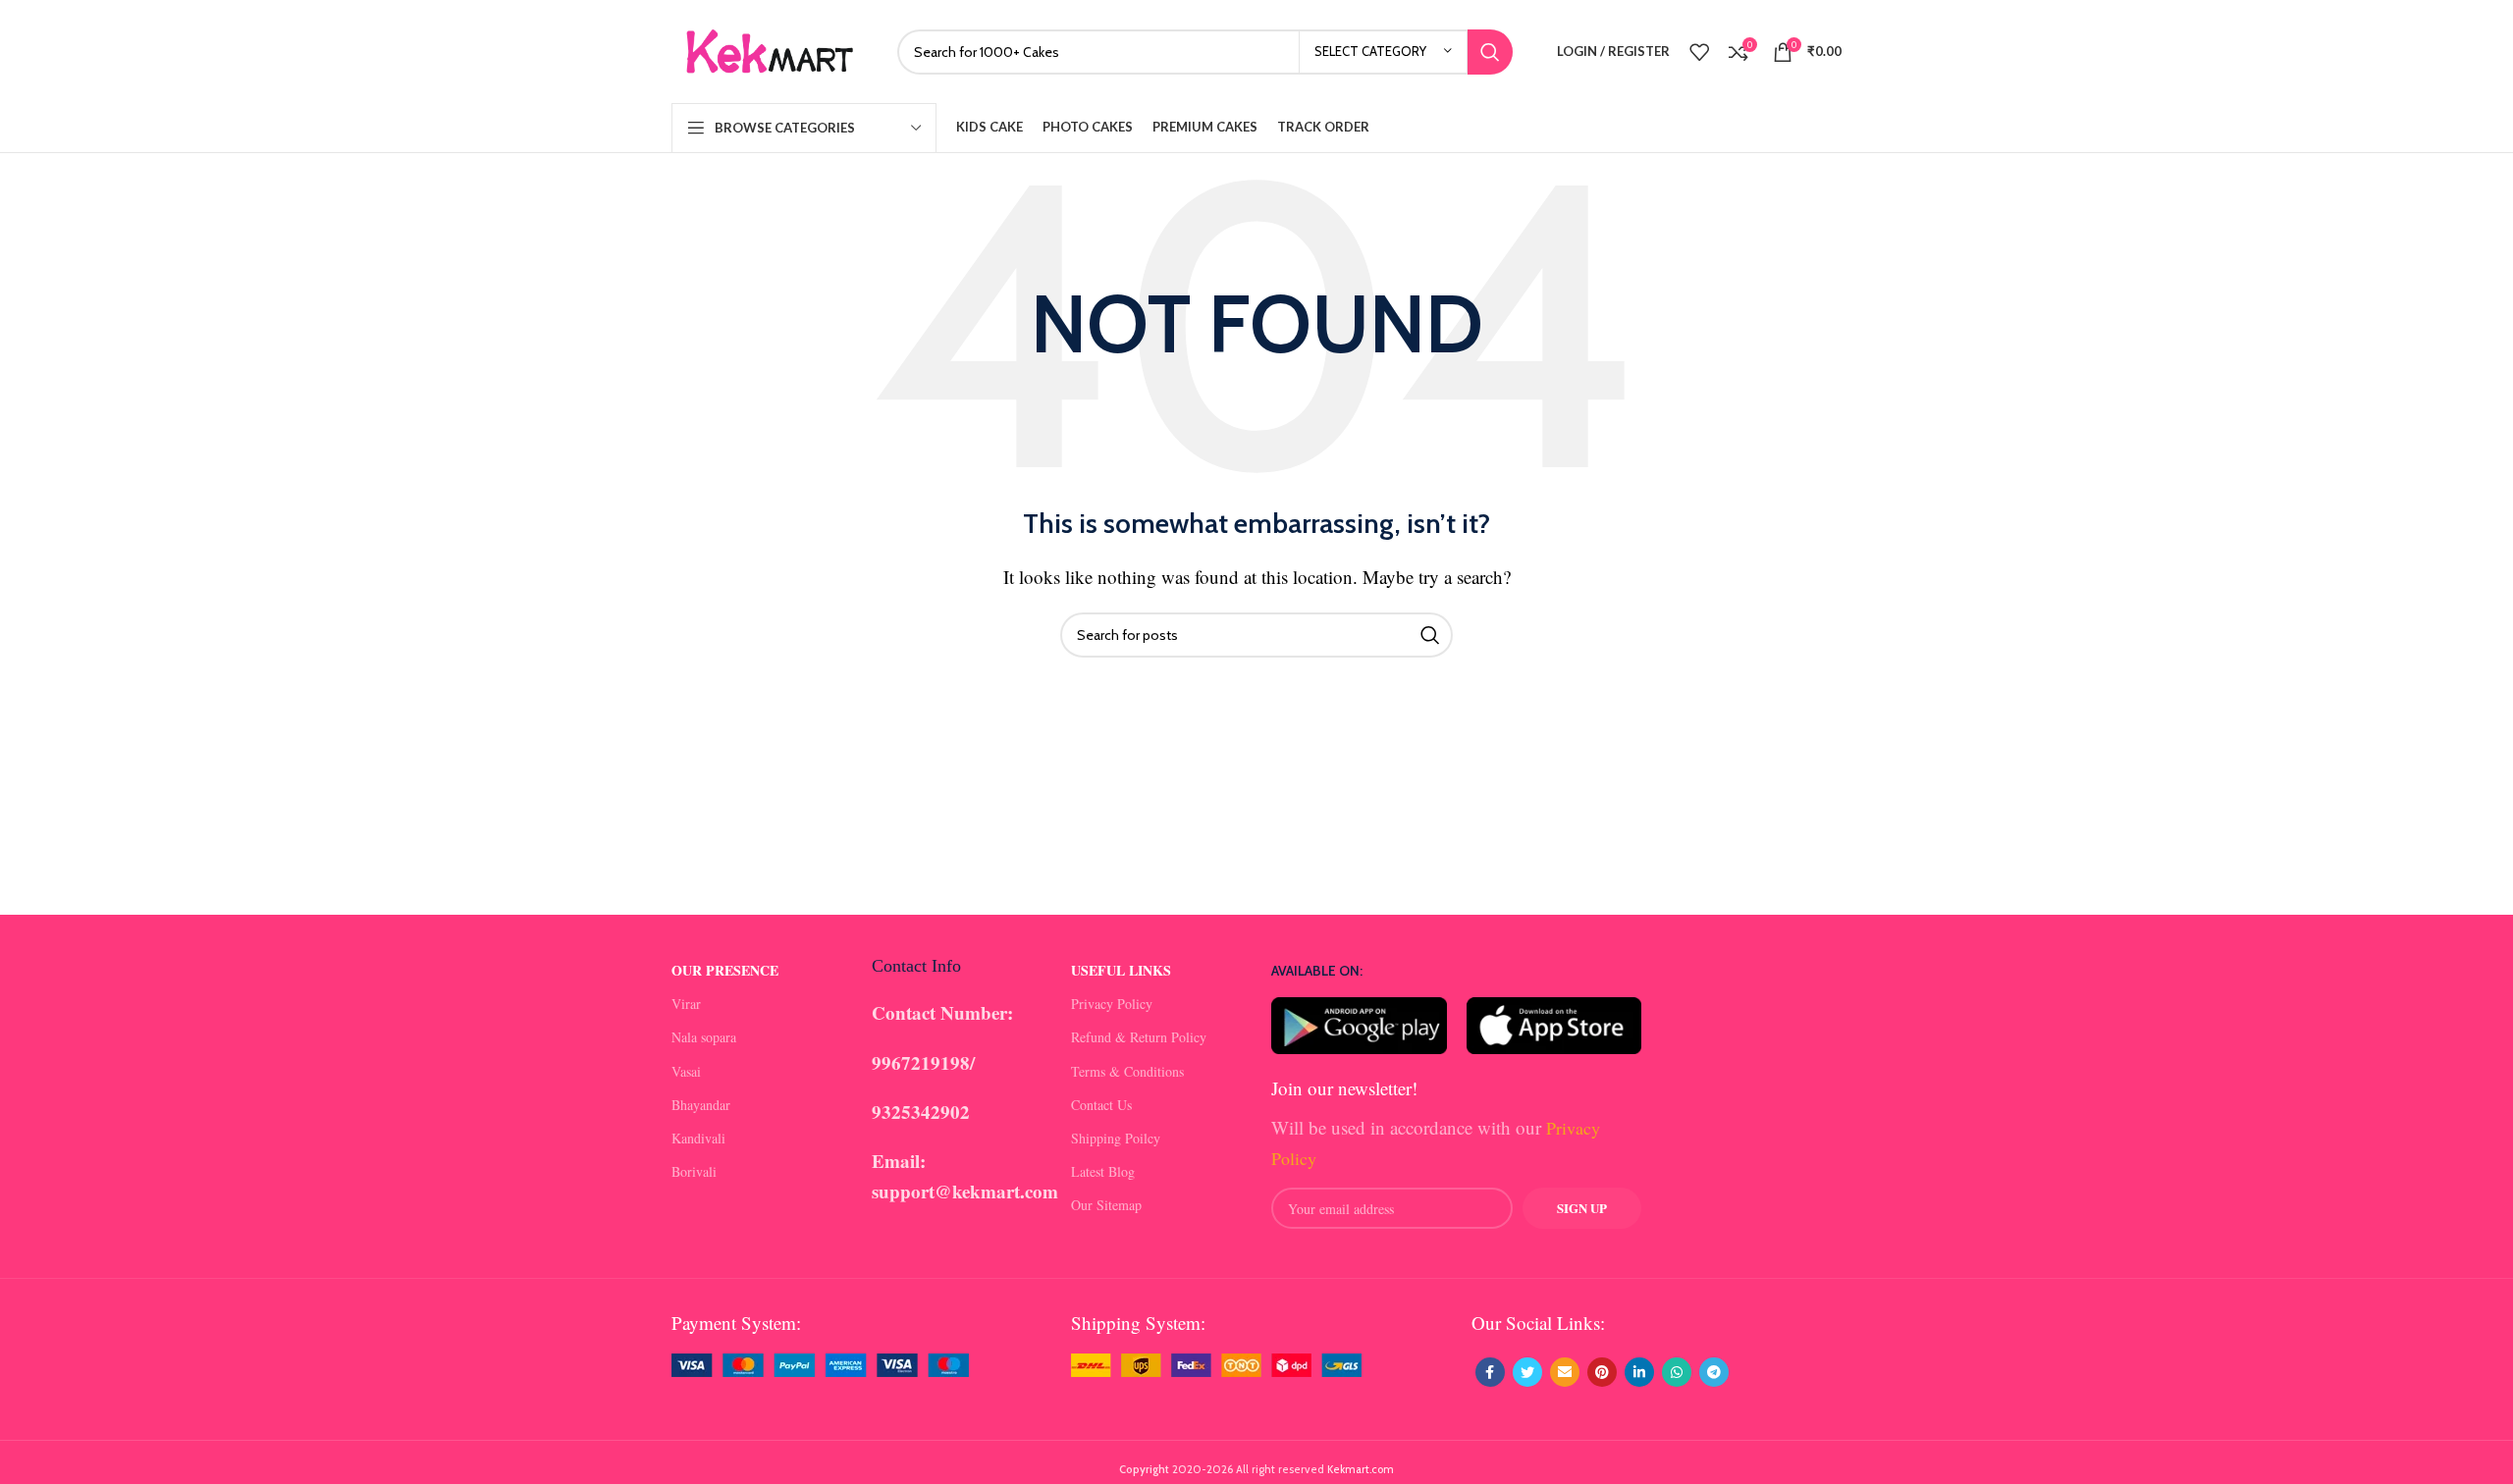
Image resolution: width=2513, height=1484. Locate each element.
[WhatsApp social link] (1677, 1372)
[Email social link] (1565, 1372)
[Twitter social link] (1527, 1372)
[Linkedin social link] (1639, 1372)
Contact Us (1101, 1105)
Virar (686, 1004)
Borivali (694, 1171)
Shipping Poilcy (1116, 1138)
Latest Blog (1103, 1171)
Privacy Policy (1112, 1004)
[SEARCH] (1490, 52)
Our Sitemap (1106, 1205)
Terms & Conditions (1127, 1071)
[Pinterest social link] (1602, 1372)
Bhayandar (701, 1105)
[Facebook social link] (1490, 1372)
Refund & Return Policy (1139, 1037)
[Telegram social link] (1714, 1372)
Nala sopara (704, 1037)
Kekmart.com (1361, 1469)
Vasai (686, 1071)
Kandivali (698, 1138)
